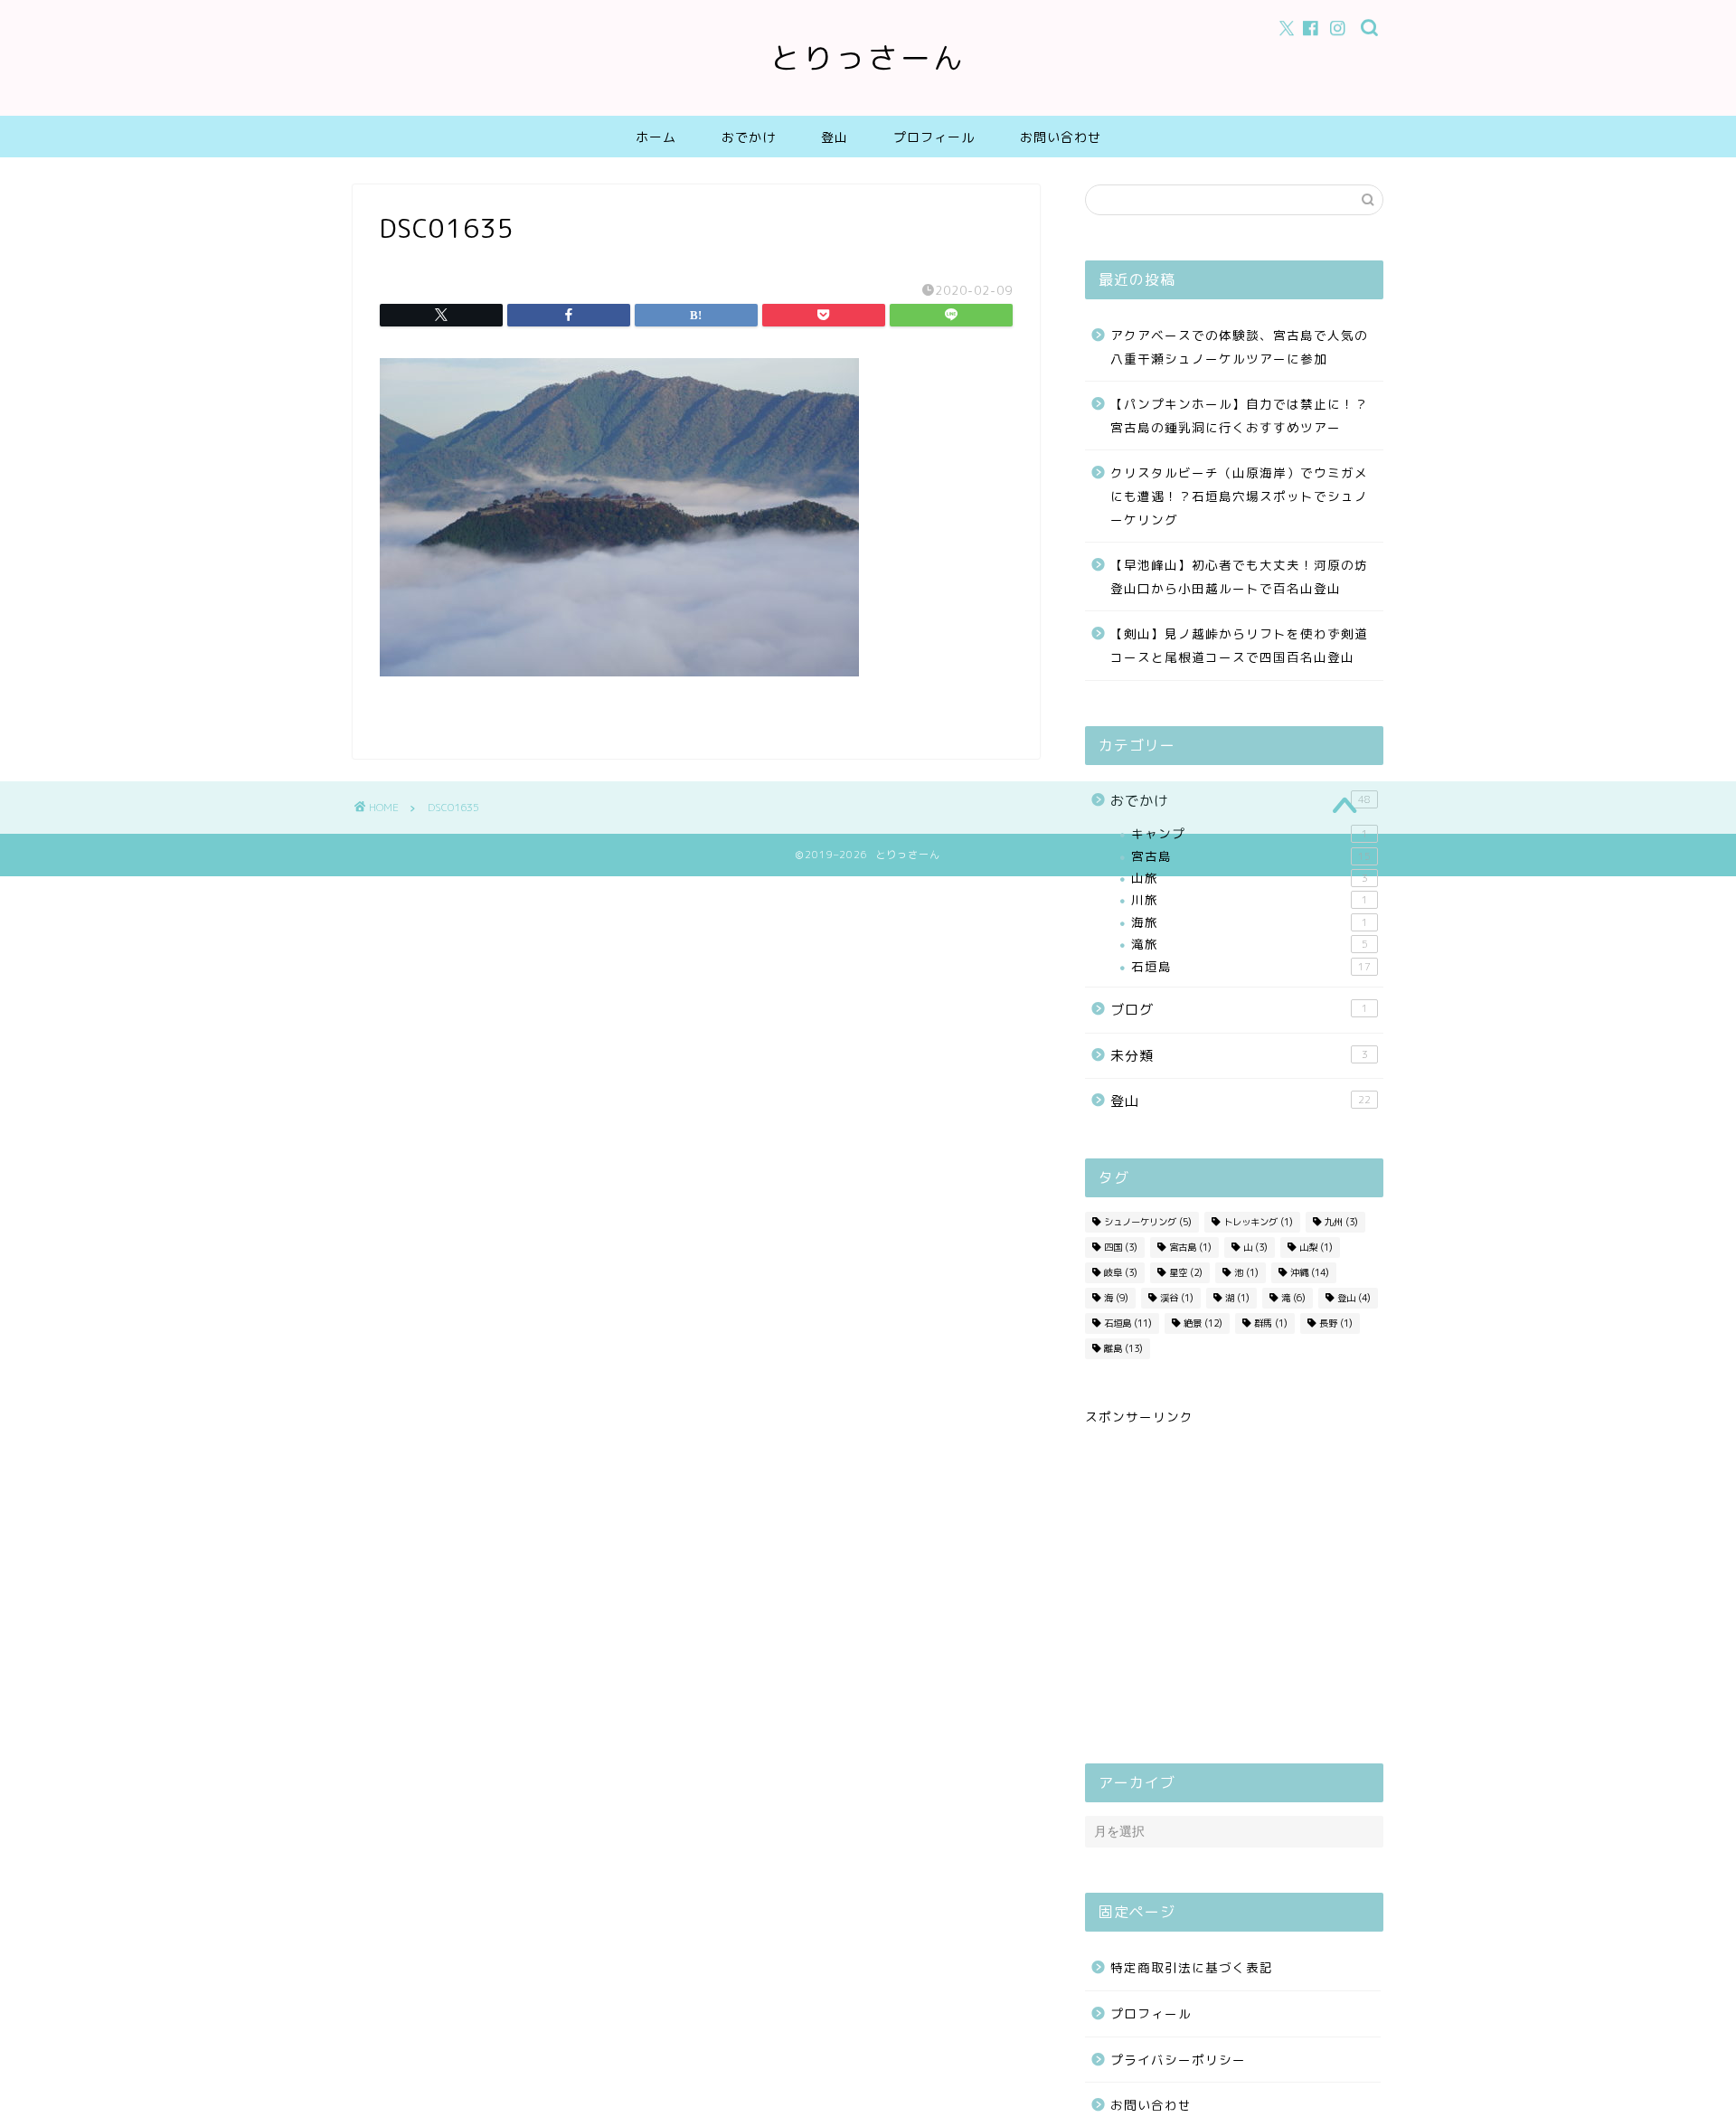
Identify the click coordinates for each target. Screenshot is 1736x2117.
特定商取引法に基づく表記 (1192, 1967)
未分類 (1239, 1056)
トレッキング (1258, 1222)
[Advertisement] (1234, 1587)
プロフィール (934, 137)
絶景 (1203, 1323)
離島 (1123, 1348)
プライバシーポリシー (1178, 2060)
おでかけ (749, 137)
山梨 (1316, 1247)
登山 (835, 137)
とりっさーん (868, 57)
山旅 (1250, 878)
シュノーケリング (1148, 1222)
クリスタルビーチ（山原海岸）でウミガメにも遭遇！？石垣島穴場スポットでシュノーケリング (1239, 496)
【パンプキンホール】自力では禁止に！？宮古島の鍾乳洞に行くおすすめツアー (1239, 416)
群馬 (1271, 1323)
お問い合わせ (1061, 137)
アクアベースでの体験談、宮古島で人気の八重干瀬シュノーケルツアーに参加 (1239, 347)
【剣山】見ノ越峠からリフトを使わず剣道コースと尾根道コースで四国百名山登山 (1239, 645)
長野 (1336, 1323)
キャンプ (1250, 833)
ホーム (656, 137)
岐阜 (1121, 1272)
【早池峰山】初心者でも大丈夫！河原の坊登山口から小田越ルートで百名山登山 (1239, 577)
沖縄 (1310, 1272)
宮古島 (1251, 856)
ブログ (1239, 1010)
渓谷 (1177, 1298)
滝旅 (1250, 944)
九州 (1341, 1222)
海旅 (1250, 922)
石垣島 (1251, 966)
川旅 (1250, 899)
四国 (1121, 1247)
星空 (1186, 1272)
